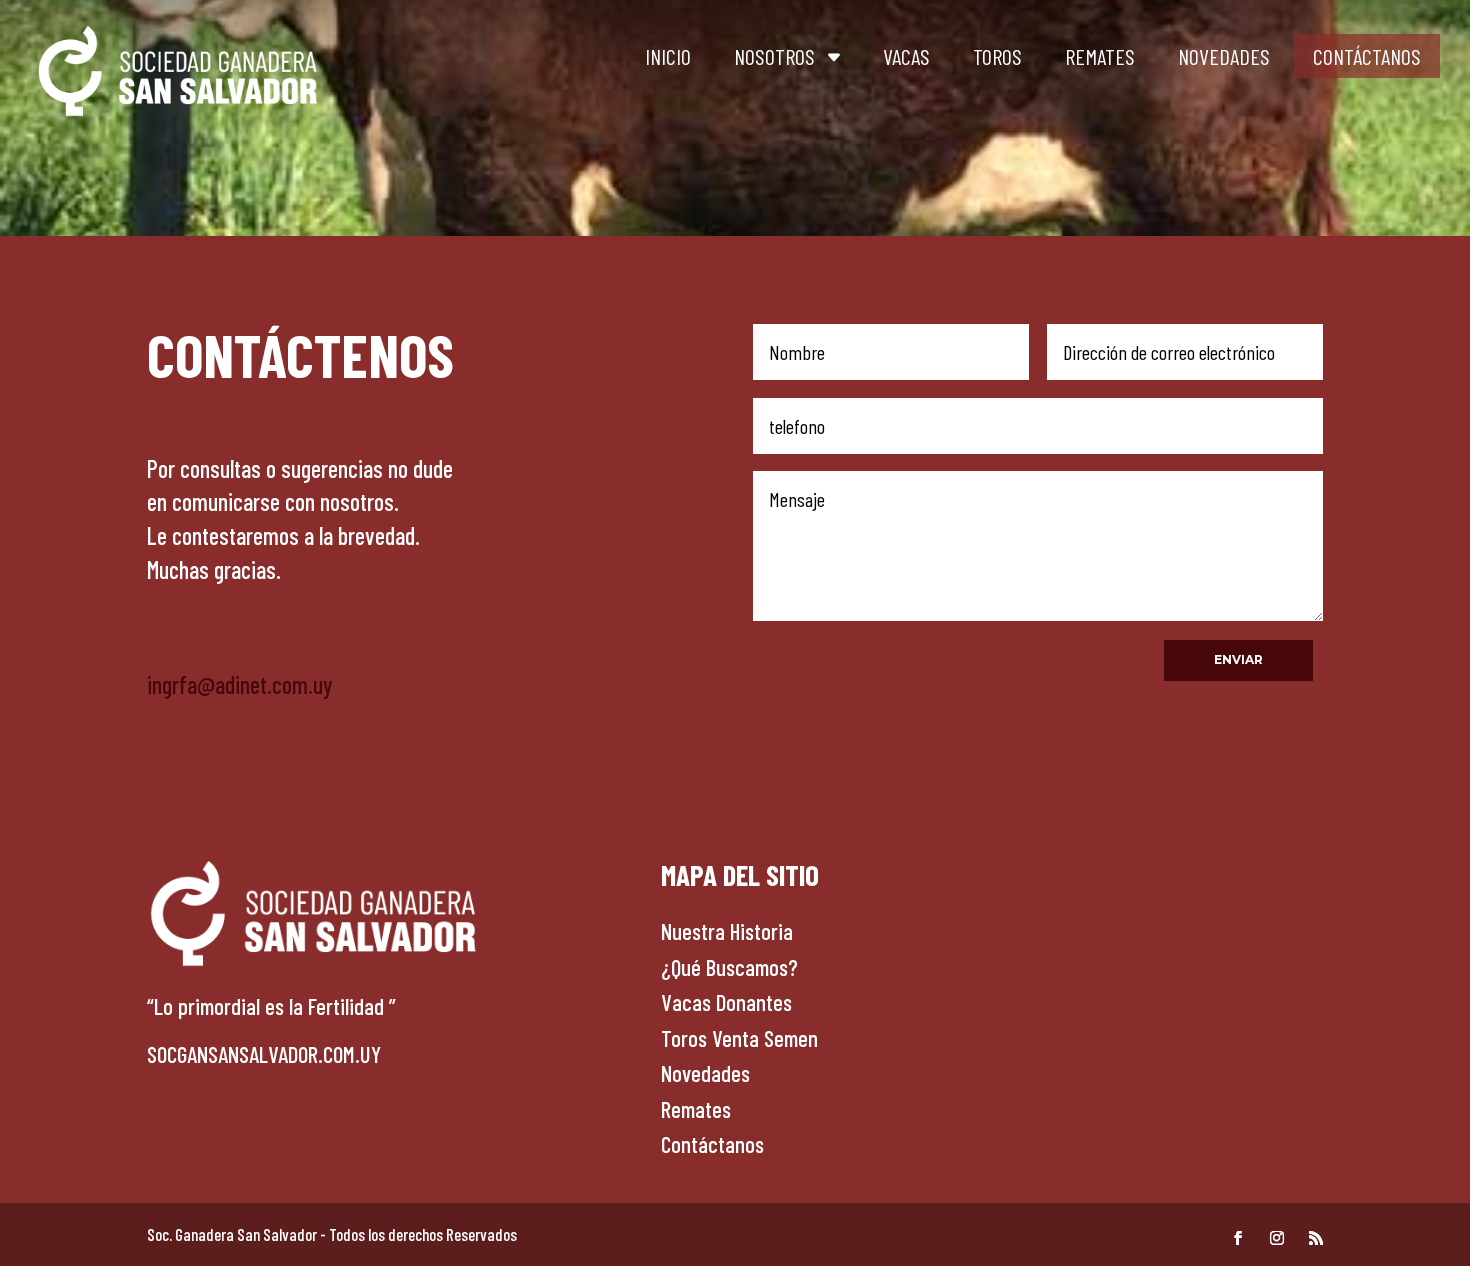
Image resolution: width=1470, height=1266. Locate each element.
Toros (997, 56)
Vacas (906, 56)
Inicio (668, 56)
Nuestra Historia (727, 931)
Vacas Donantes (726, 1002)
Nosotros (774, 56)
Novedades (1224, 56)
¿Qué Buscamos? (729, 967)
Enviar (1238, 659)
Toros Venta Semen (739, 1038)
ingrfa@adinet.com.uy (239, 684)
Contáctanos (1367, 56)
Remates (1100, 56)
